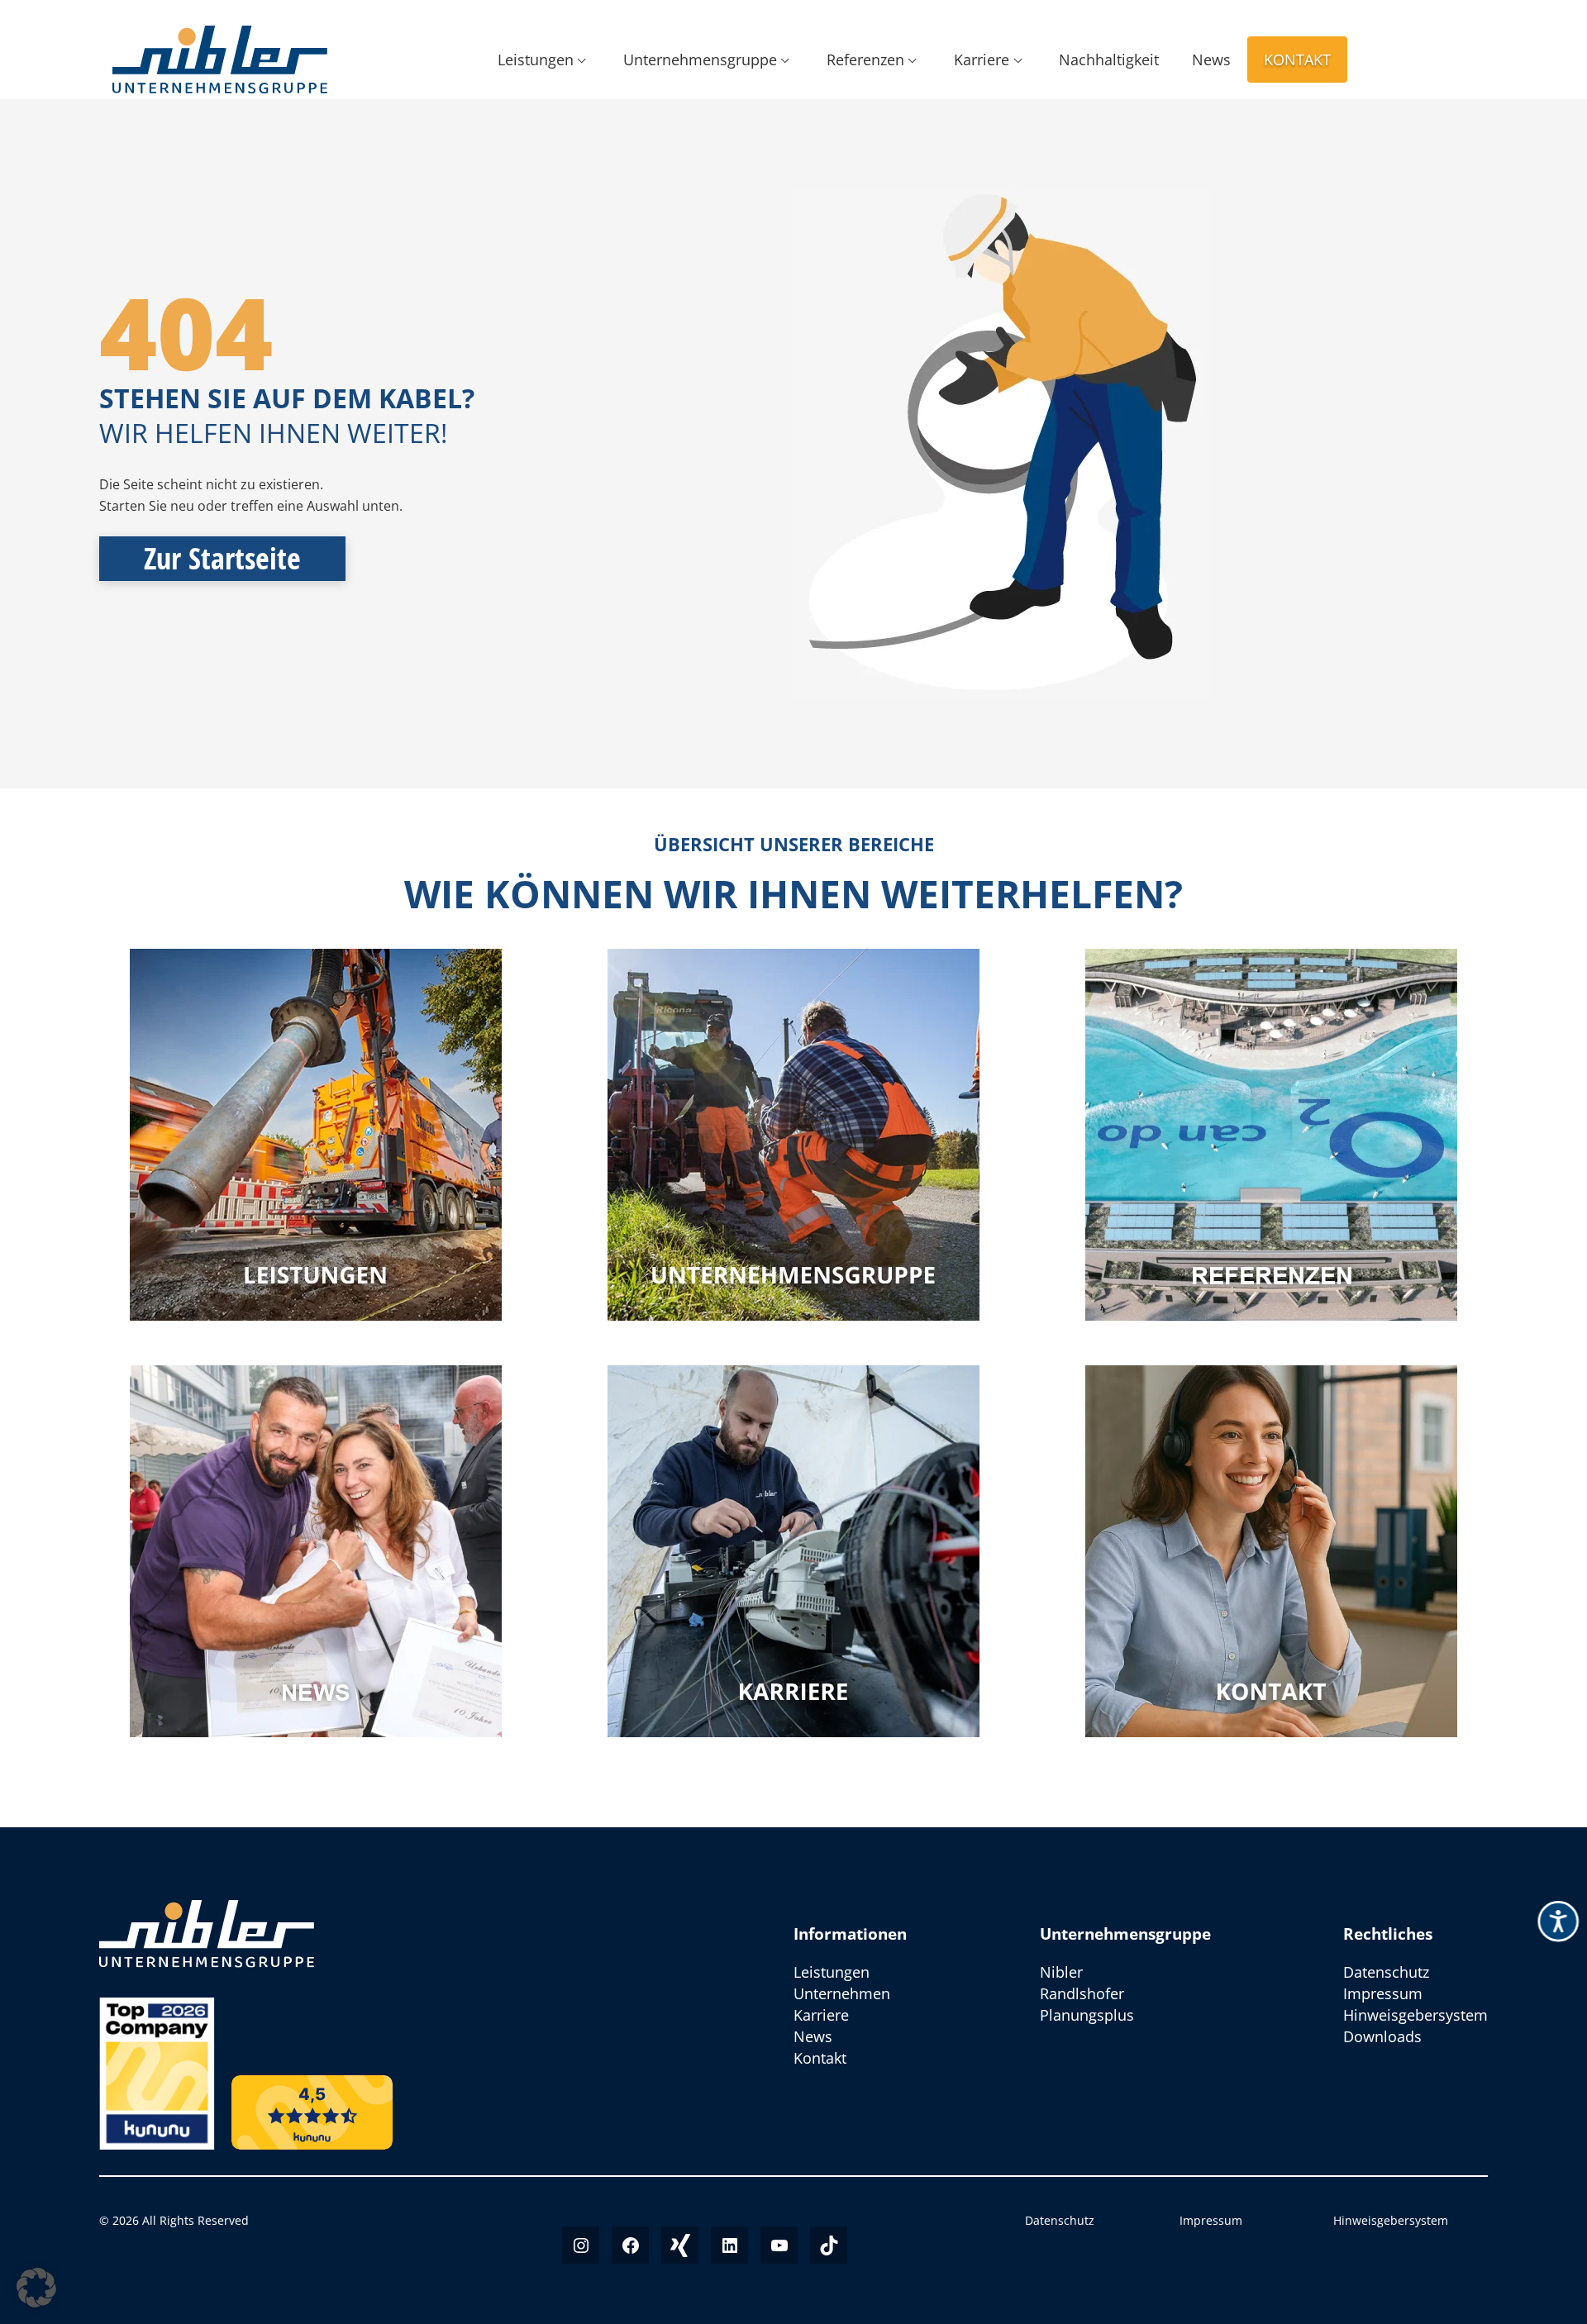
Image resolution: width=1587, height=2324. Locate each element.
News (1211, 60)
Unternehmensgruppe (700, 60)
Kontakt (1297, 60)
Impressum (1383, 1993)
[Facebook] (630, 2245)
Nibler (1061, 1972)
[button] (36, 2288)
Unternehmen (842, 1993)
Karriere (982, 60)
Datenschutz (1386, 1972)
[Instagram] (581, 2245)
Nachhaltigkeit (1109, 60)
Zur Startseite (222, 558)
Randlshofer (1082, 1993)
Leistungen (536, 60)
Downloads (1382, 2036)
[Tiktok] (829, 2245)
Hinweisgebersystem (1415, 2015)
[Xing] (680, 2245)
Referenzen (865, 60)
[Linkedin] (729, 2245)
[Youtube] (779, 2245)
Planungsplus (1087, 2015)
